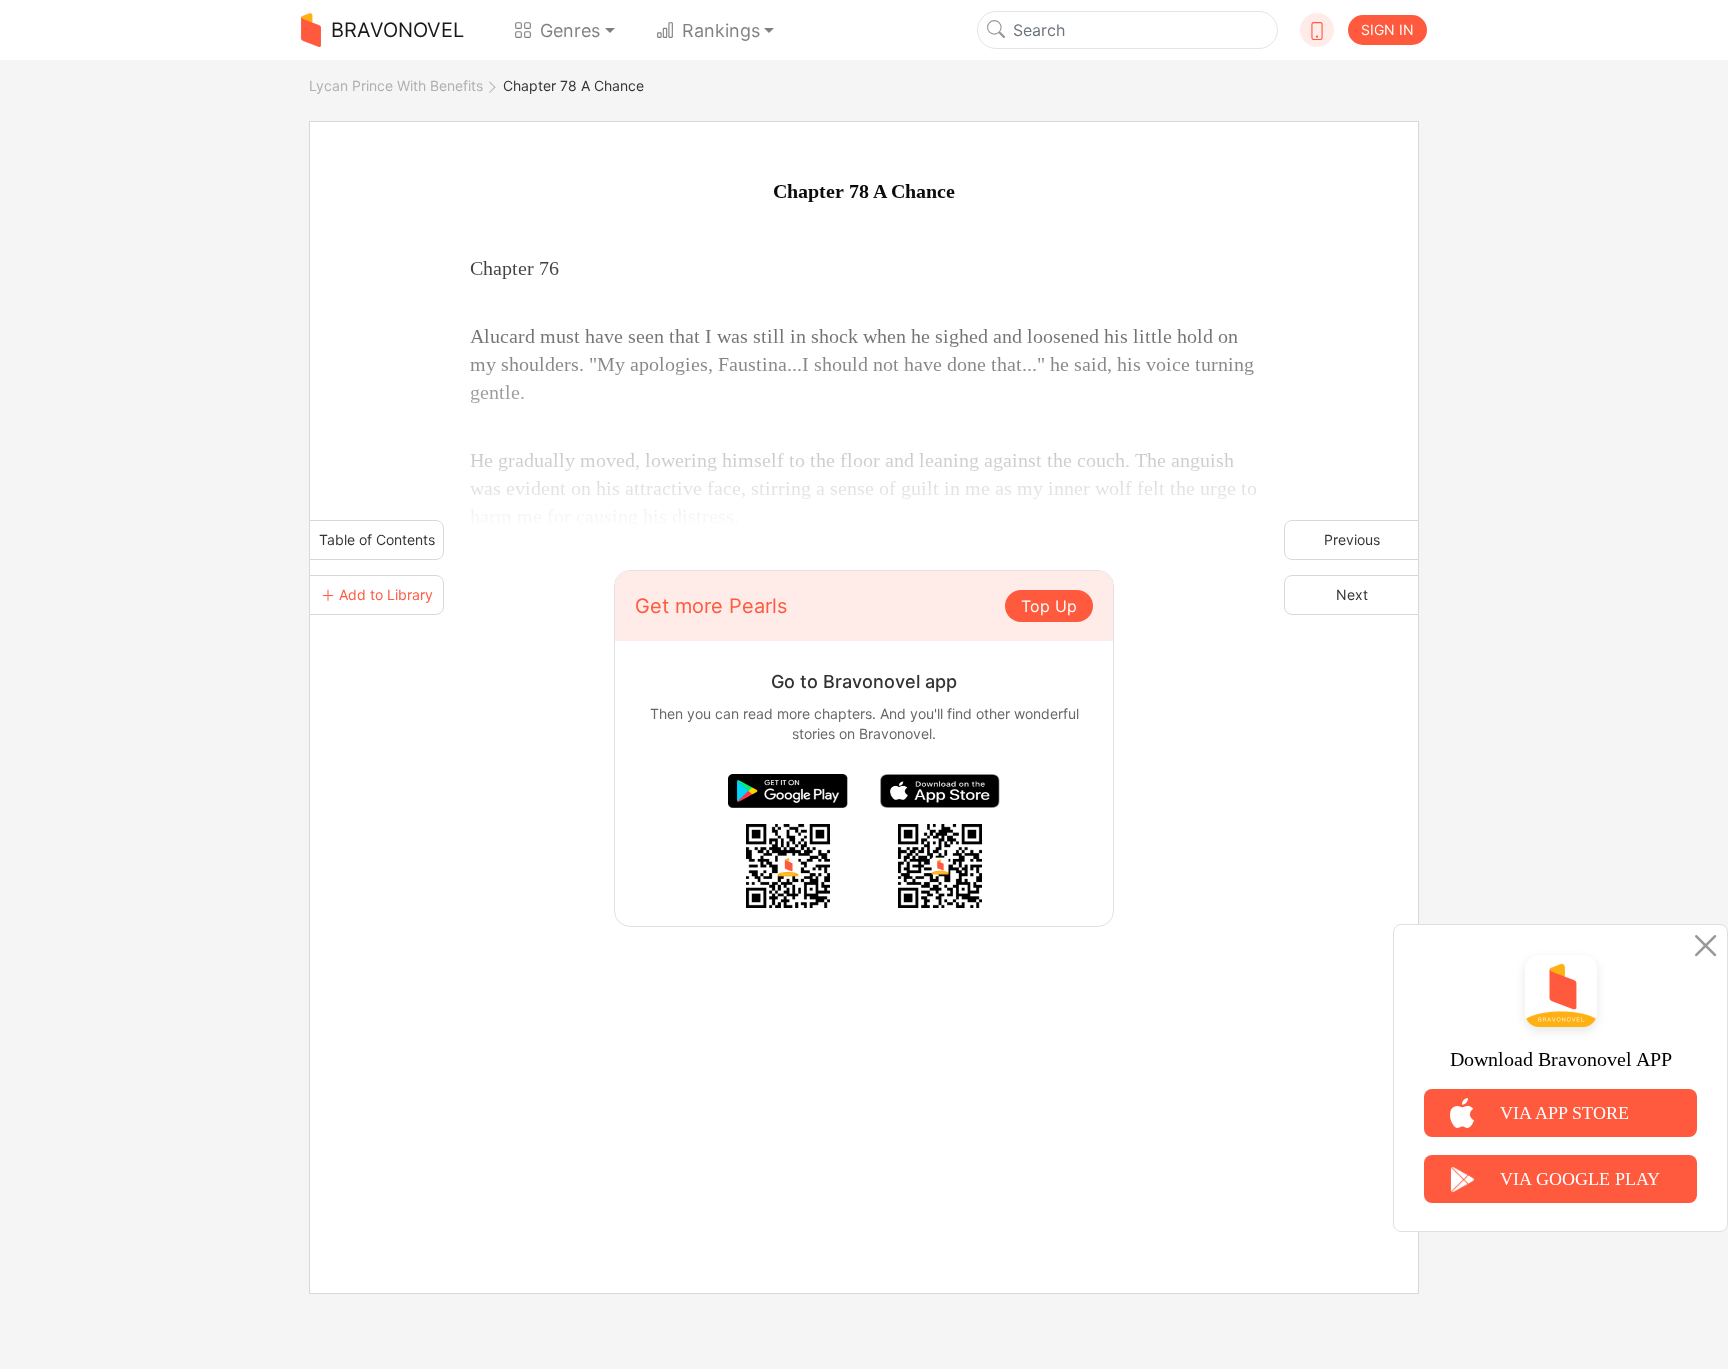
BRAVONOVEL (397, 30)
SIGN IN (1387, 29)
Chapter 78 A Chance (573, 85)
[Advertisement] (864, 1067)
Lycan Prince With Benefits (396, 85)
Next (1352, 594)
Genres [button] (570, 30)
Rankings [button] (721, 30)
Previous (1352, 539)
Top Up (1049, 606)
